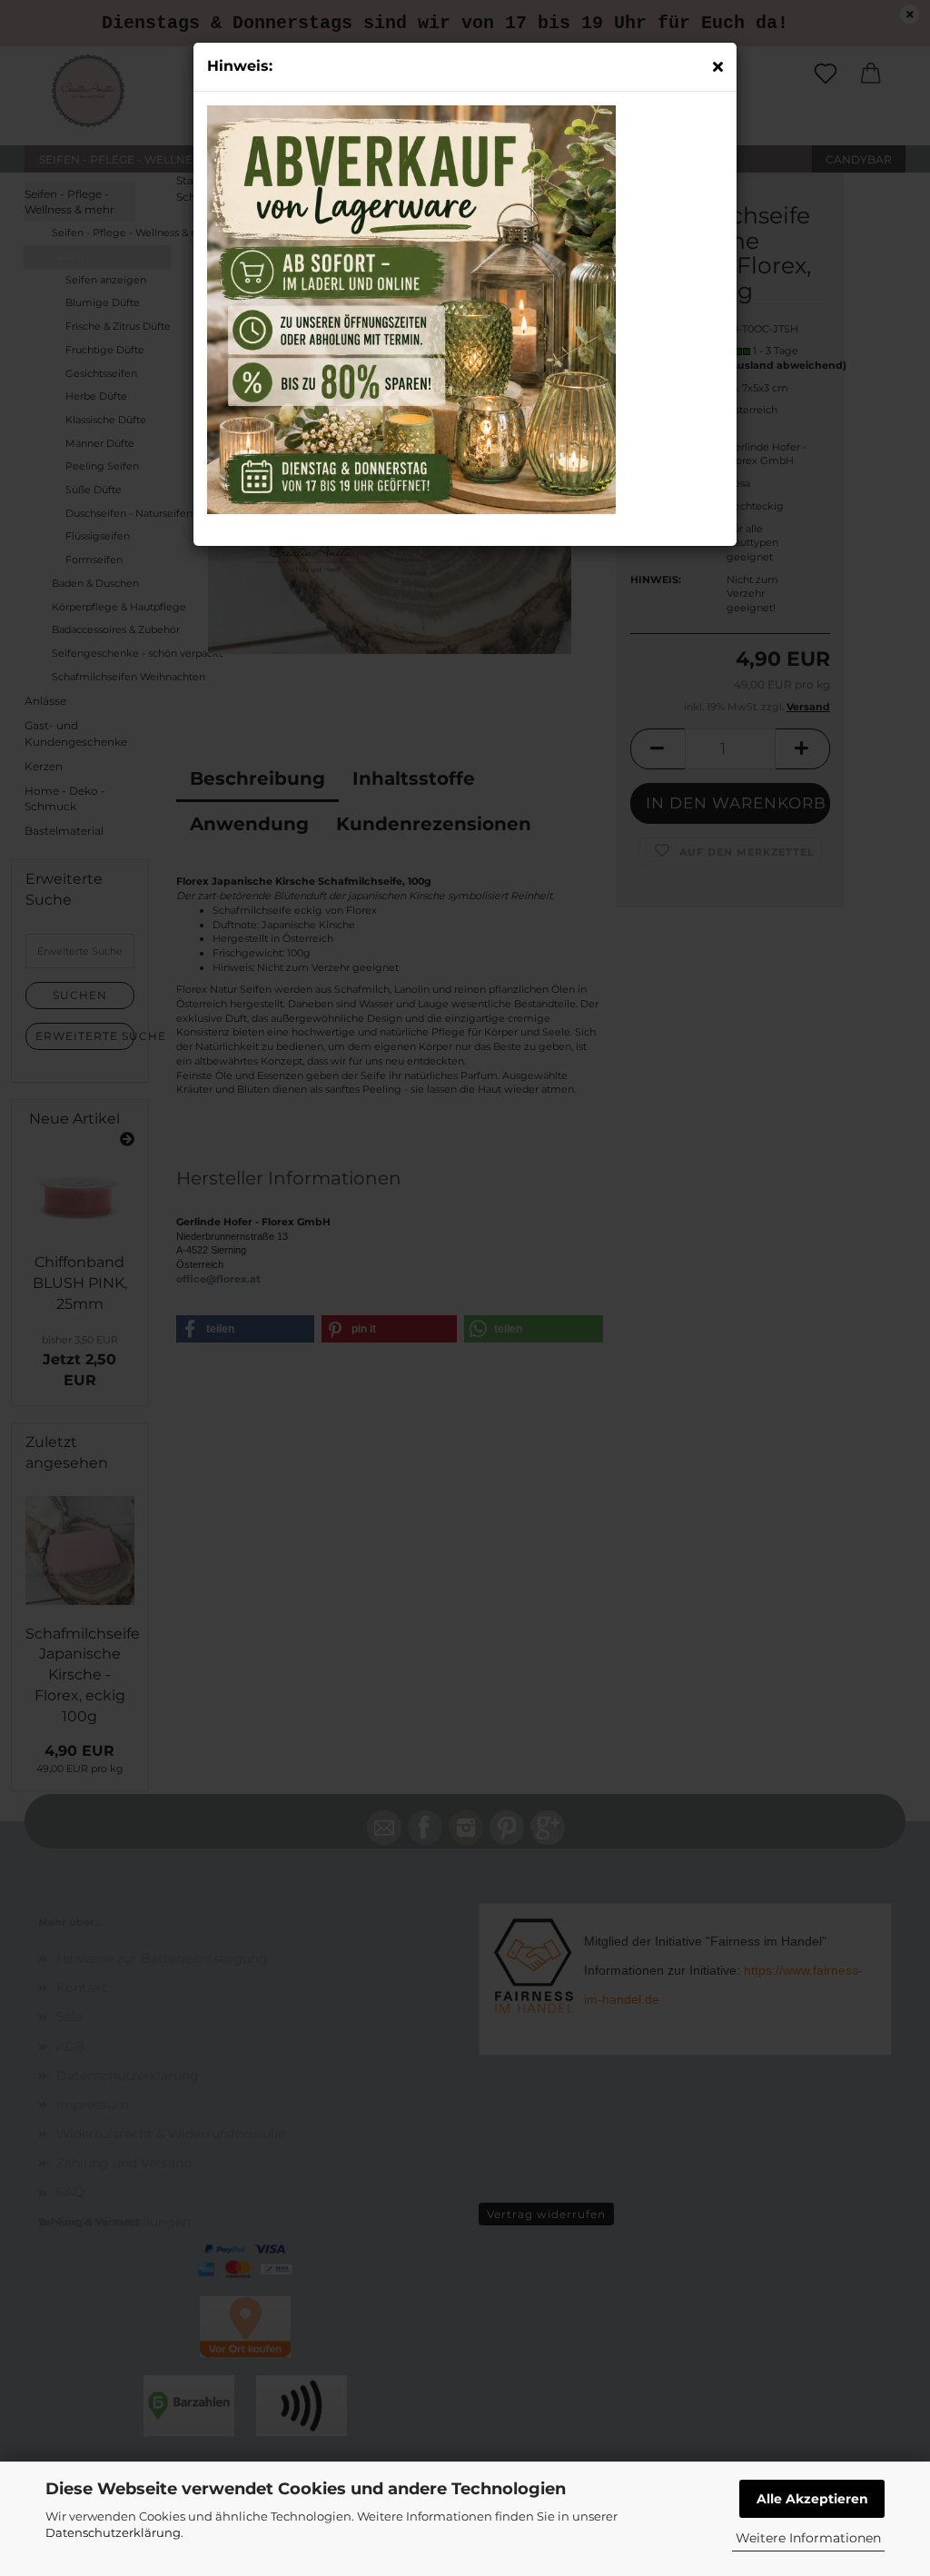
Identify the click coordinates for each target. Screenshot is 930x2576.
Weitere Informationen (808, 2538)
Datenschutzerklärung (113, 2532)
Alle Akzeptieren (812, 2499)
